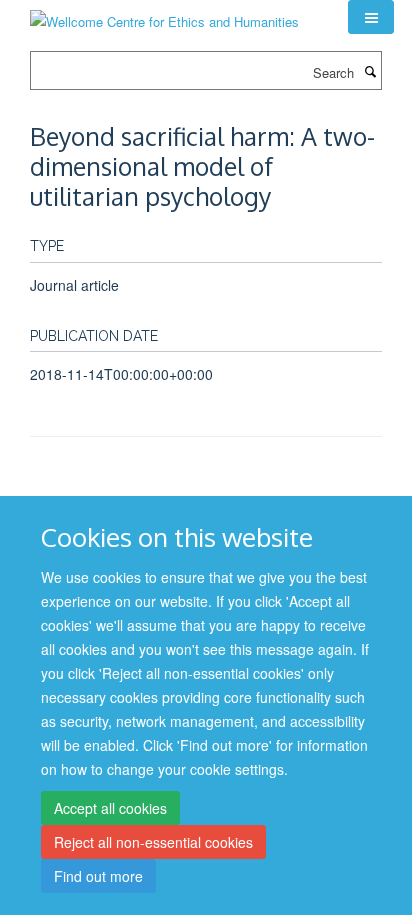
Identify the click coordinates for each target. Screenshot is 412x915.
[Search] (370, 71)
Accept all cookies (110, 808)
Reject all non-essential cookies (153, 842)
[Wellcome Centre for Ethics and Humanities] (164, 14)
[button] (371, 17)
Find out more (98, 876)
